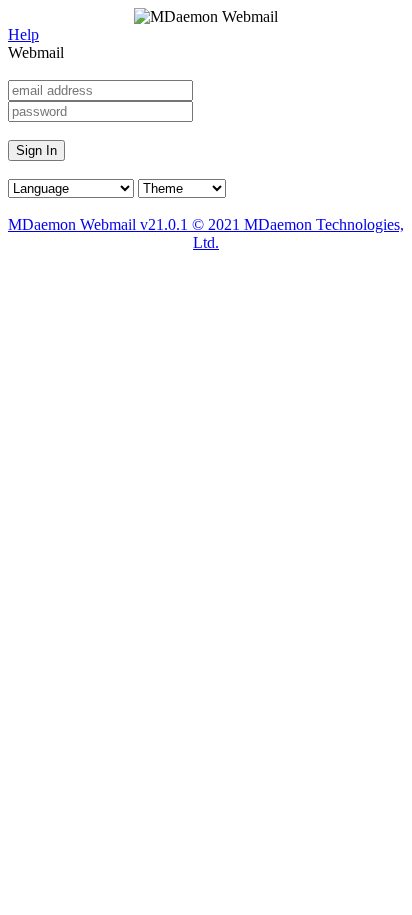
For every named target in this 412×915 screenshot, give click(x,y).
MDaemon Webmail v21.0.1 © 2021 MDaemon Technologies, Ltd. (206, 233)
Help (23, 34)
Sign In (36, 150)
